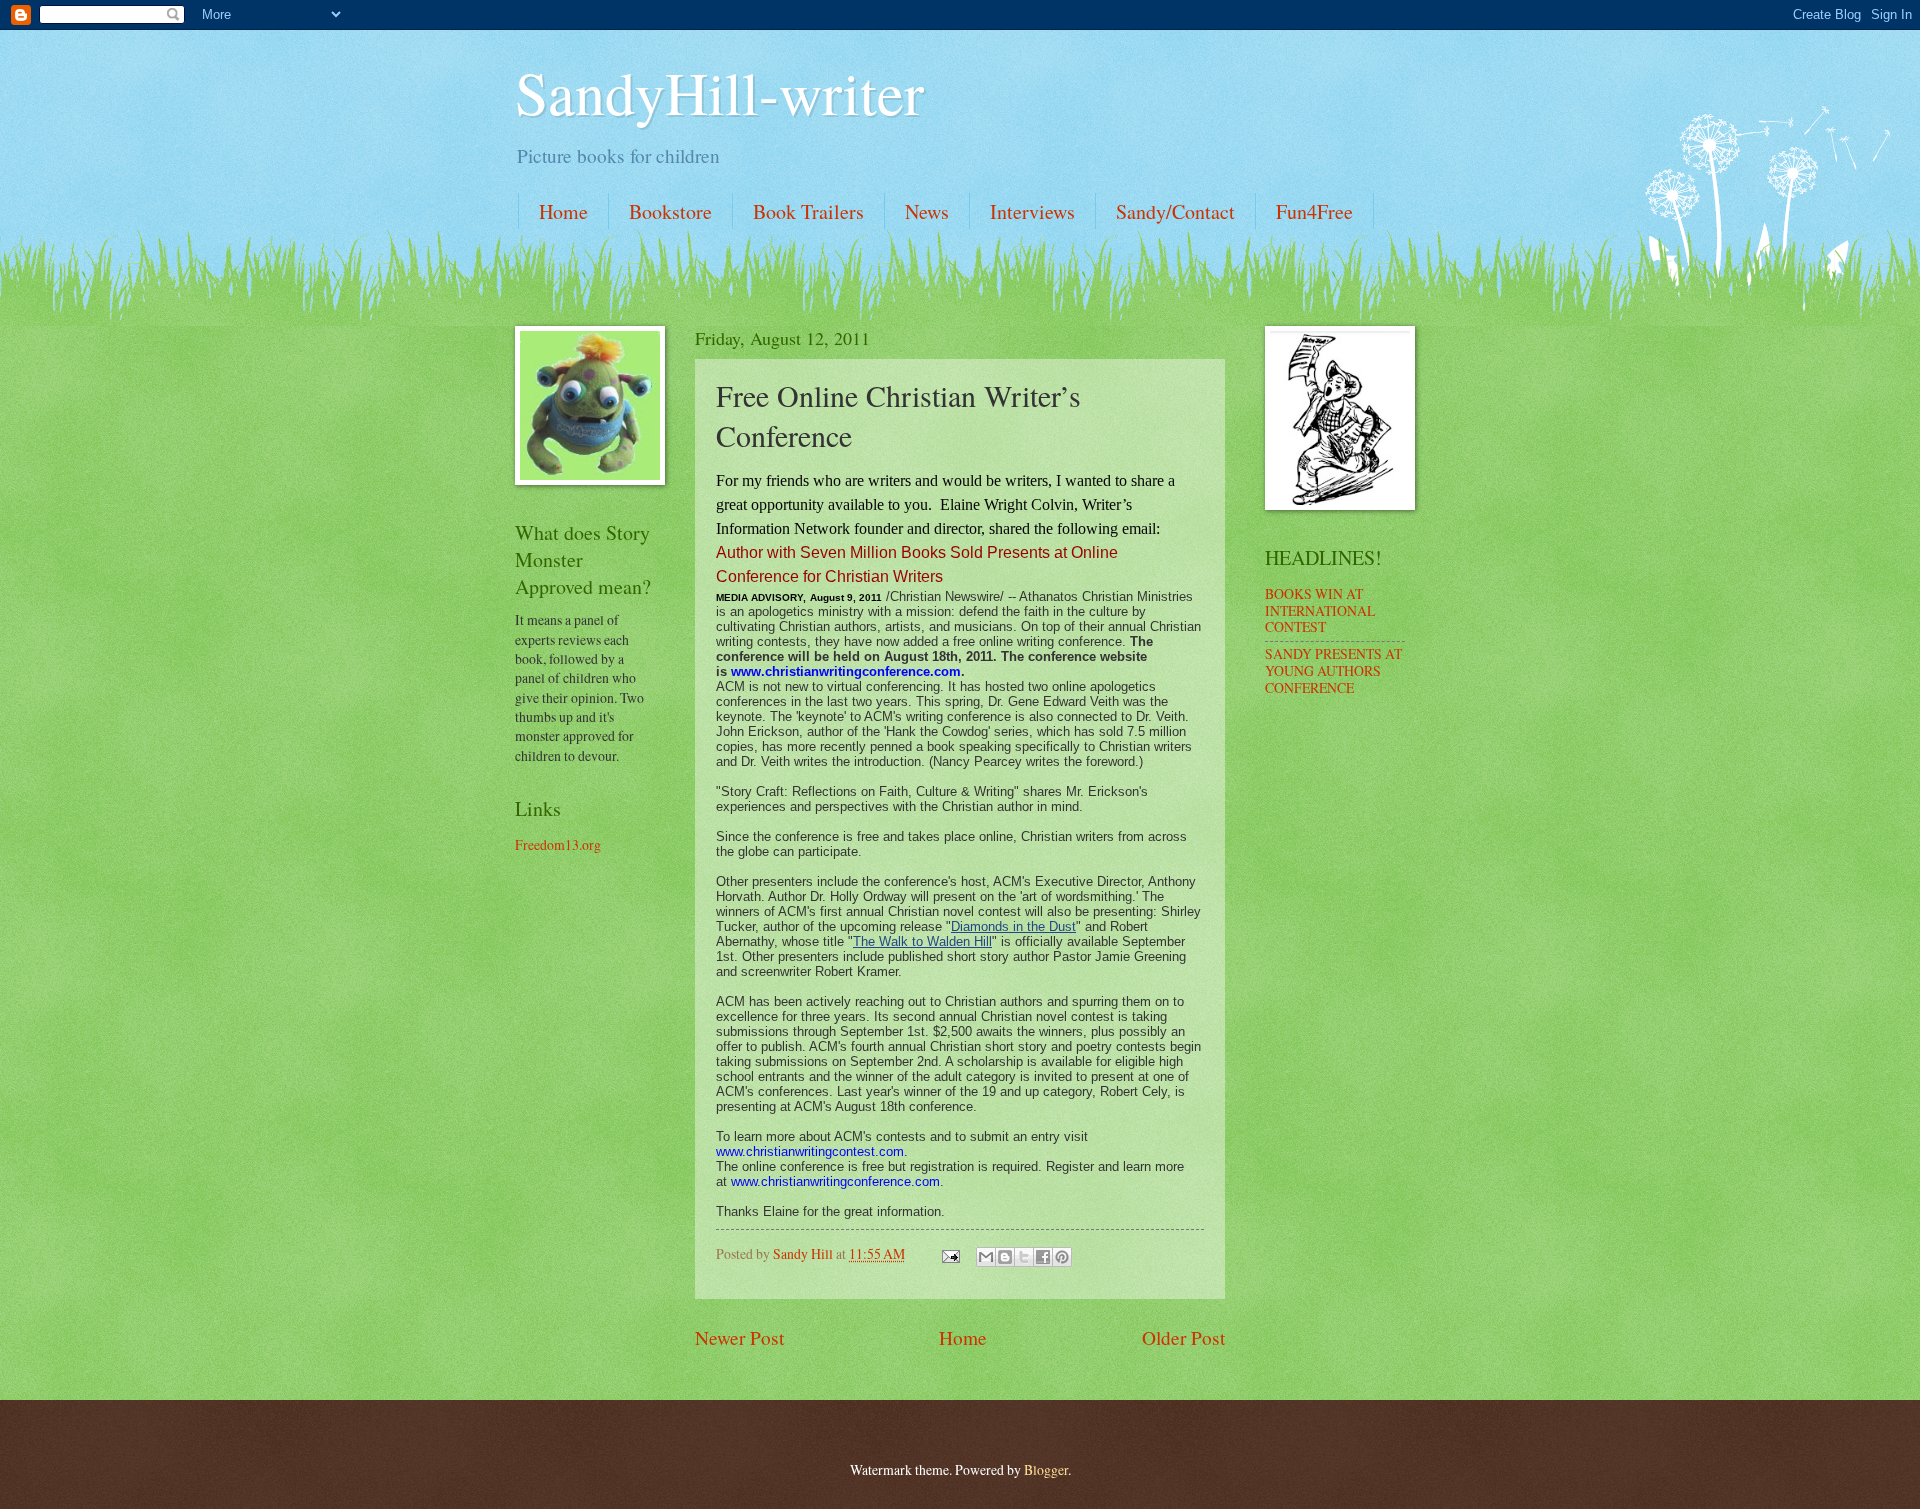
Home (563, 211)
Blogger (1046, 1469)
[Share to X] (1024, 1257)
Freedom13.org (558, 844)
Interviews (1032, 211)
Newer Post (739, 1337)
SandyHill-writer (719, 92)
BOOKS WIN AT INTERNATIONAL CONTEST (1320, 610)
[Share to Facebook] (1043, 1257)
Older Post (1183, 1337)
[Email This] (986, 1257)
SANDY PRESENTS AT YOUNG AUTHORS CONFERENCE (1333, 670)
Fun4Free (1314, 211)
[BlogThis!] (1005, 1257)
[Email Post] (950, 1253)
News (927, 211)
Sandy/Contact (1175, 211)
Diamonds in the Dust (1013, 926)
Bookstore (670, 211)
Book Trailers (808, 211)
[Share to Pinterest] (1062, 1257)
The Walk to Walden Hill (922, 941)
